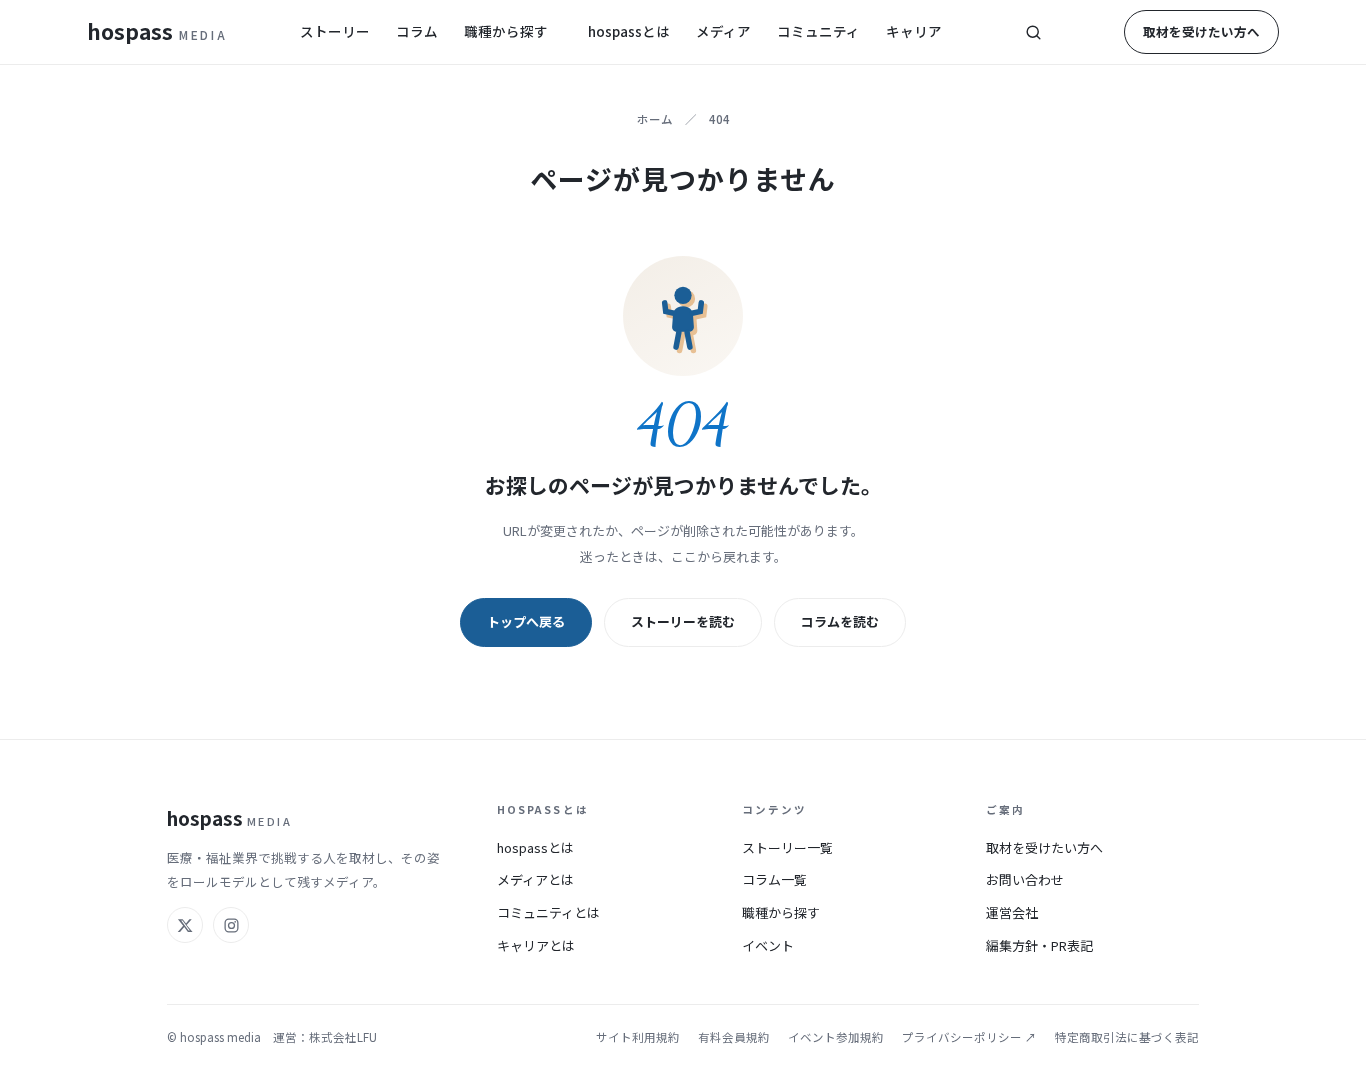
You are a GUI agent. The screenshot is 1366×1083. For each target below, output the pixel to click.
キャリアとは (536, 945)
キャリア (914, 31)
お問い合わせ (1025, 879)
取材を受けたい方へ (1201, 31)
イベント (768, 945)
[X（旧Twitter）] (185, 925)
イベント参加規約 (836, 1037)
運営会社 (1012, 912)
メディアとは (535, 879)
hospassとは (629, 31)
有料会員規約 (734, 1037)
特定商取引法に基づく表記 (1127, 1037)
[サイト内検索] (1033, 32)
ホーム (655, 119)
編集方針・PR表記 (1039, 945)
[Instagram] (231, 925)
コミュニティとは (548, 912)
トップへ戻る (526, 621)
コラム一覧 (774, 879)
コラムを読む (840, 621)
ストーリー (335, 31)
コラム (417, 31)
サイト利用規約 (638, 1037)
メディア (723, 31)
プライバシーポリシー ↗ (969, 1037)
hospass (157, 31)
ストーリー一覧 (787, 847)
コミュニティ (818, 31)
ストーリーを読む (683, 621)
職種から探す (506, 31)
